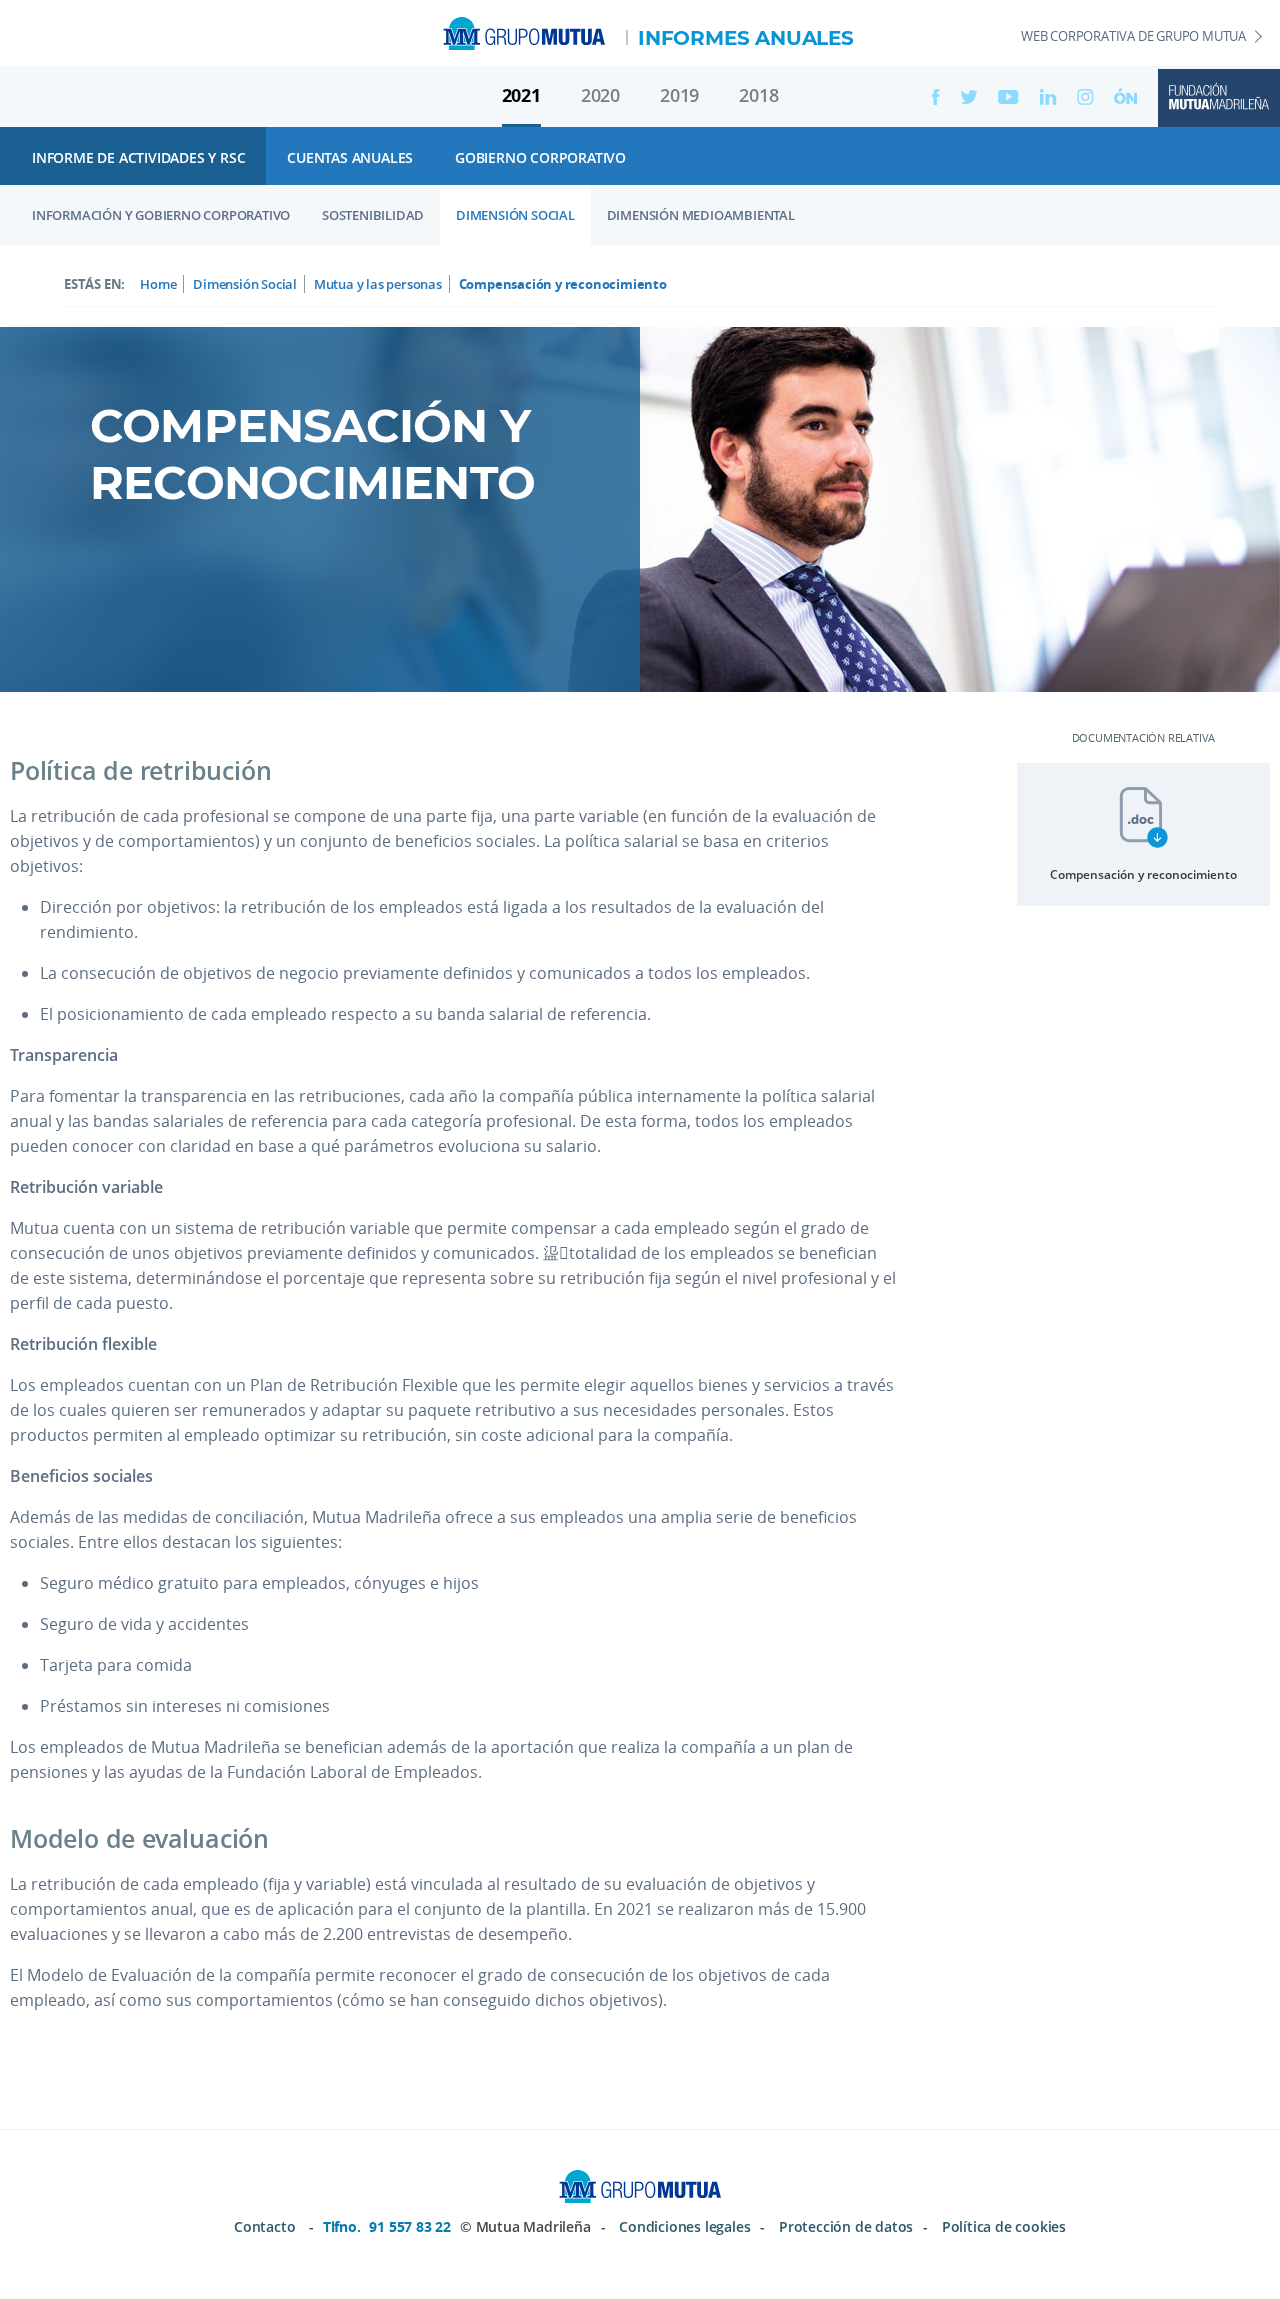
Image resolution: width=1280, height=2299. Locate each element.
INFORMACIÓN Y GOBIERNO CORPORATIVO (161, 215)
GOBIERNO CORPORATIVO (540, 157)
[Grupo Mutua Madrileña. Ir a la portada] (526, 61)
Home (158, 284)
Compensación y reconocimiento (1152, 874)
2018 (758, 95)
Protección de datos (846, 2226)
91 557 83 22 (410, 2226)
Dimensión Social (245, 284)
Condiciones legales (684, 2226)
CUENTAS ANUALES (350, 157)
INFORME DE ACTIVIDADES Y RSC (138, 157)
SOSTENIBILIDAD (373, 215)
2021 (521, 95)
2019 (679, 95)
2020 (600, 95)
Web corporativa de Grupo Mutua (1133, 36)
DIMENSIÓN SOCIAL (515, 215)
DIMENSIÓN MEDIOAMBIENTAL (701, 215)
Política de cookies (1004, 2226)
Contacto (264, 2226)
